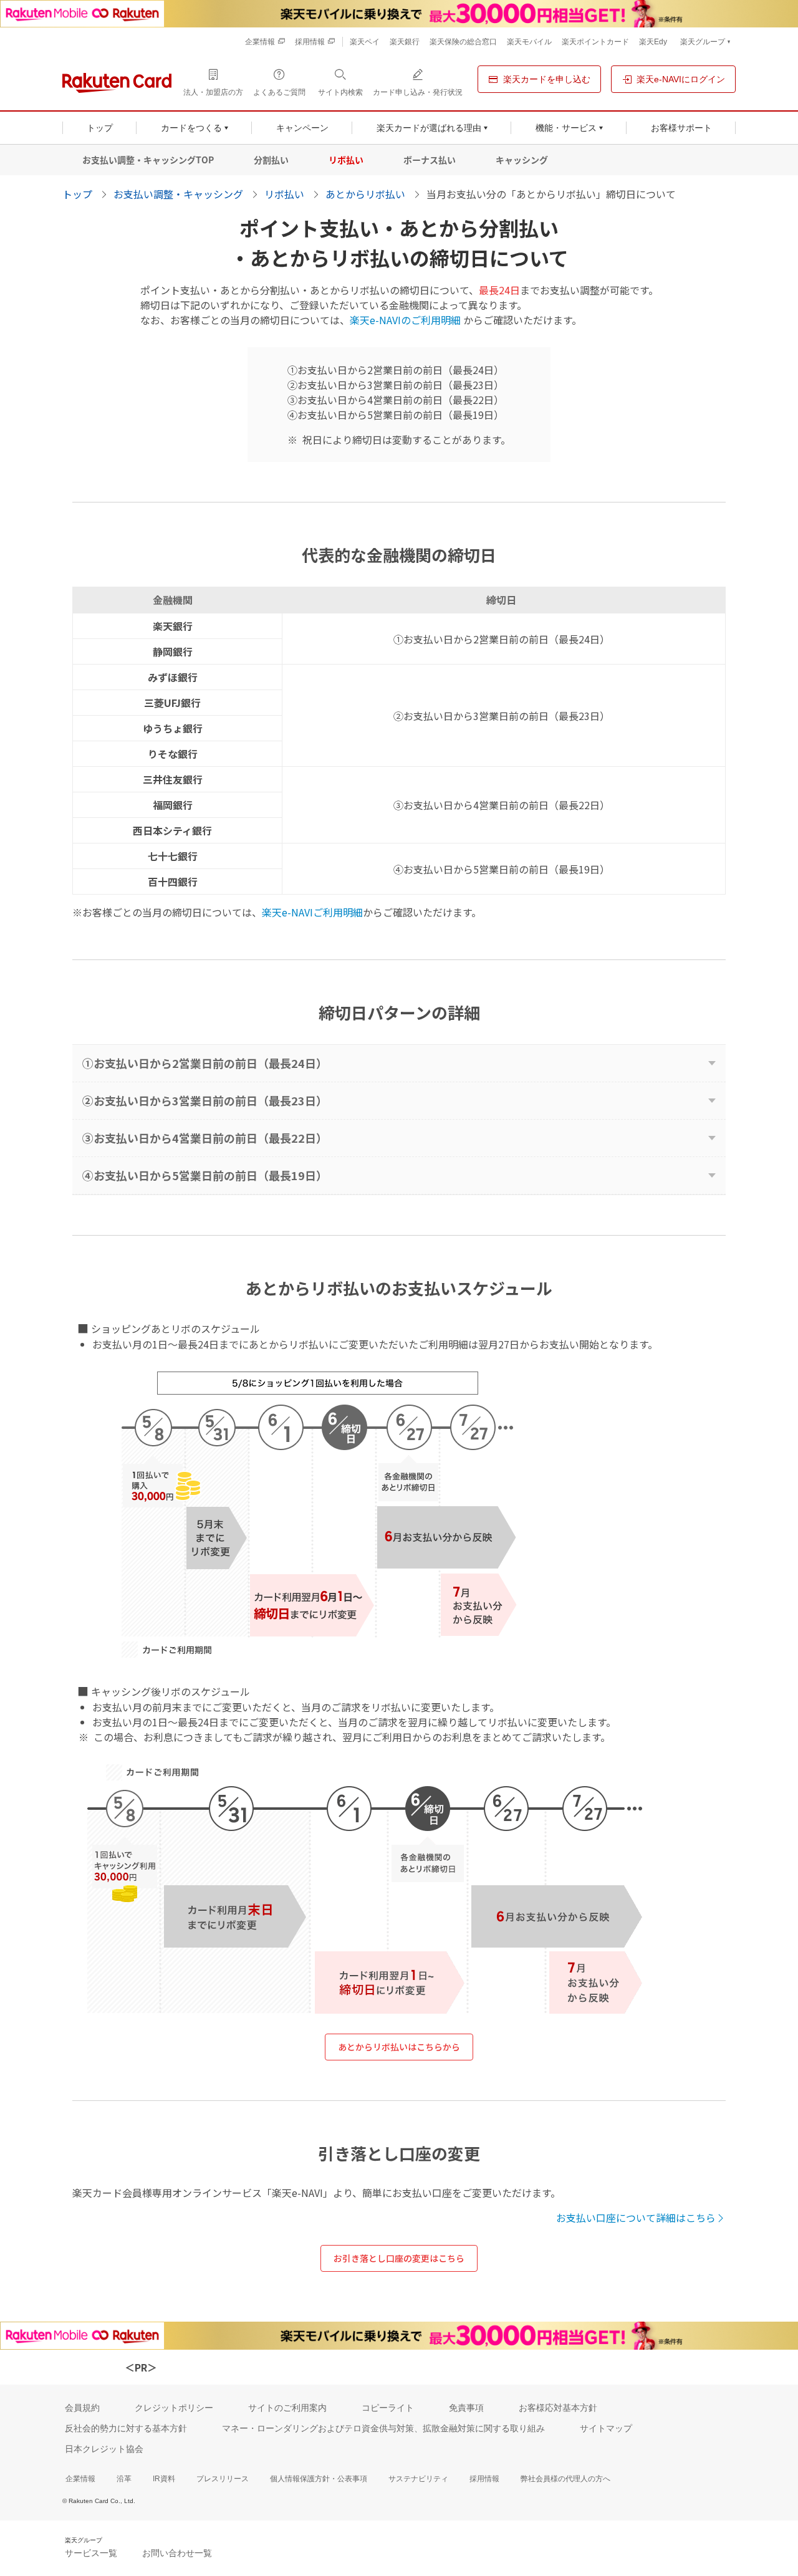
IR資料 (164, 2479)
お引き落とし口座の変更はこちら (399, 2258)
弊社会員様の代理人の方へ (565, 2479)
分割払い (271, 160)
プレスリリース (223, 2479)
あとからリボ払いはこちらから (399, 2047)
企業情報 (80, 2479)
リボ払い (346, 160)
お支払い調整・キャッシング (178, 194)
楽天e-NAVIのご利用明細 (405, 320)
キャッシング (522, 160)
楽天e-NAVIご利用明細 (312, 912)
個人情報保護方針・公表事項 (319, 2479)
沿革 (124, 2479)
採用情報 (484, 2479)
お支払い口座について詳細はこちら (636, 2218)
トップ (77, 194)
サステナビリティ (418, 2479)
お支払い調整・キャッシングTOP (148, 160)
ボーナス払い (430, 160)
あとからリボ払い (365, 194)
